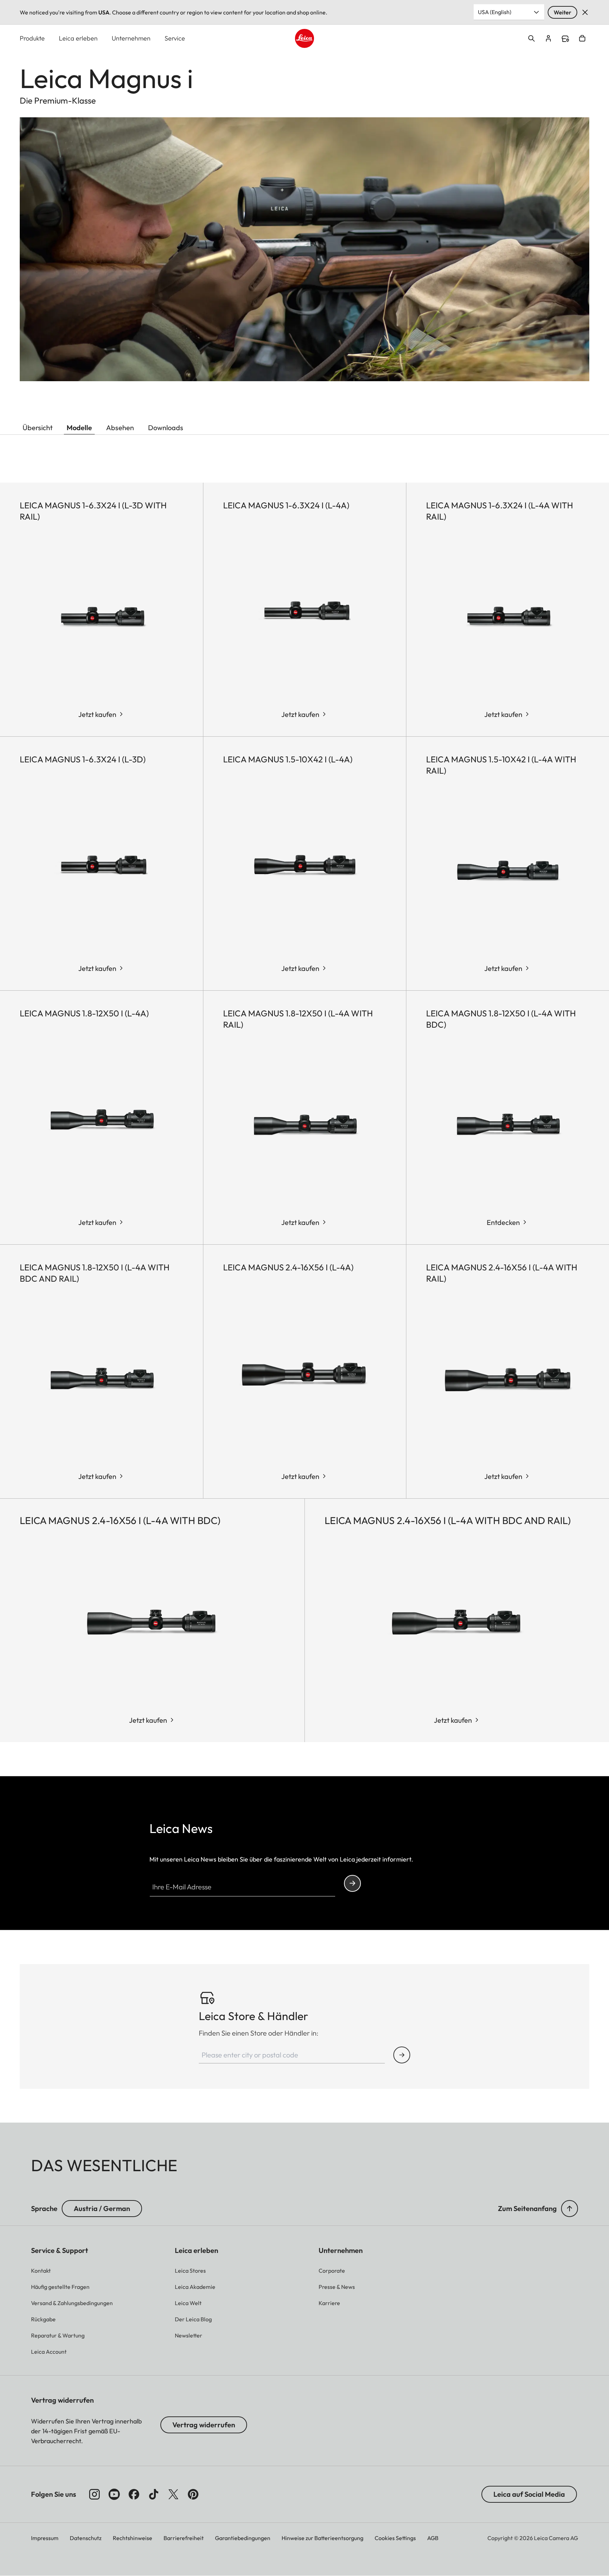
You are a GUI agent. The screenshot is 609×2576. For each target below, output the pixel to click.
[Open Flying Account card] (548, 38)
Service (175, 38)
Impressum (45, 2538)
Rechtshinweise (133, 2538)
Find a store (565, 39)
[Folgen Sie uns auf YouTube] (114, 2494)
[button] (570, 2209)
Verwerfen (585, 12)
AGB (433, 2538)
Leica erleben (78, 38)
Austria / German (102, 2208)
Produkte (32, 38)
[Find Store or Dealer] (402, 2055)
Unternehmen (131, 38)
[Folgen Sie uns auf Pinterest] (193, 2494)
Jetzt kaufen (97, 714)
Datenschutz (86, 2538)
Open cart (582, 38)
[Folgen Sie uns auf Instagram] (94, 2494)
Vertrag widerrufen (204, 2425)
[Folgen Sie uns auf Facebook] (134, 2494)
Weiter (562, 12)
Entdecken (503, 1222)
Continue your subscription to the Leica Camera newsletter (352, 1883)
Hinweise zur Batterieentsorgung (322, 2538)
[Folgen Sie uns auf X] (173, 2494)
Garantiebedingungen (243, 2538)
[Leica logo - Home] (304, 38)
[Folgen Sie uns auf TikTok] (154, 2494)
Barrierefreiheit (184, 2538)
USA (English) (495, 12)
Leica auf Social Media (529, 2494)
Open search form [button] (531, 38)
